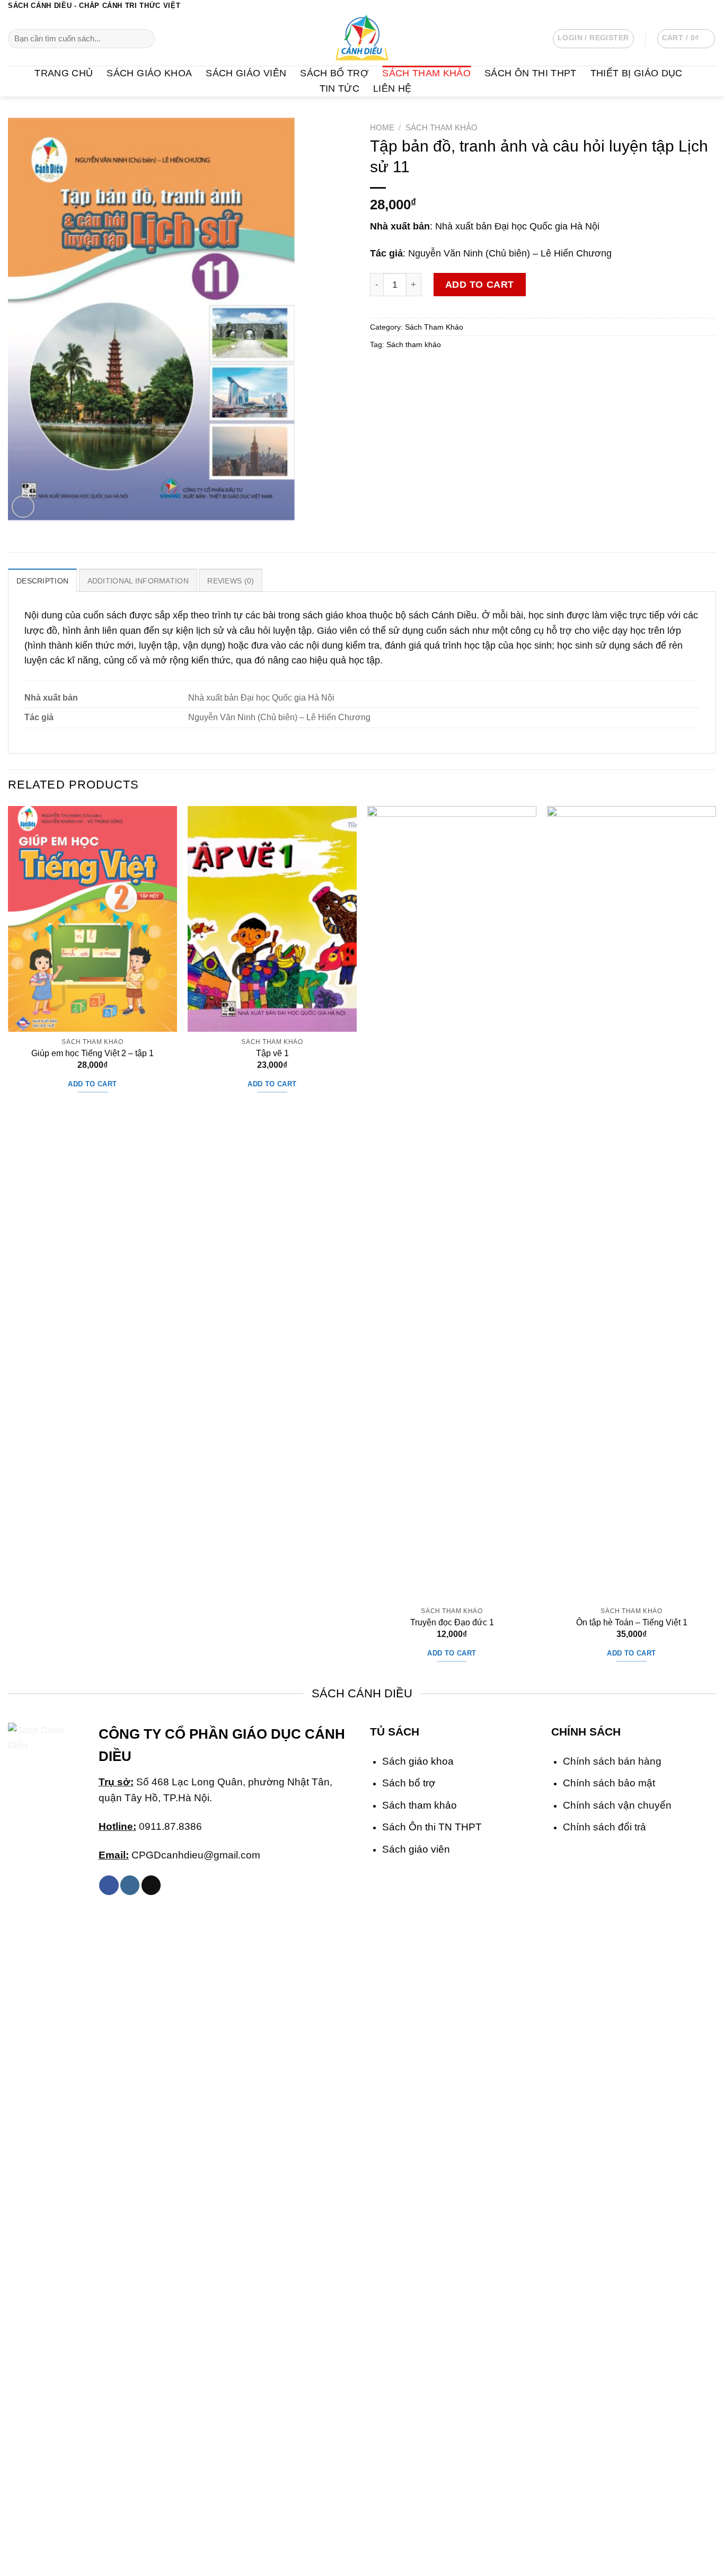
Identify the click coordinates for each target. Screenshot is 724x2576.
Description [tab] (42, 581)
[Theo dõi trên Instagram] (688, 6)
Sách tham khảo (414, 344)
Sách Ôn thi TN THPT (432, 1827)
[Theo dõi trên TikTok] (151, 1885)
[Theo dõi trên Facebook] (677, 6)
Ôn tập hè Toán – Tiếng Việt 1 (632, 1622)
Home (382, 127)
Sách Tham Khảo (426, 73)
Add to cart (480, 285)
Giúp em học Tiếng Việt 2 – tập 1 (92, 1053)
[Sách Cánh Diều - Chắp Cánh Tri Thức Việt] (362, 39)
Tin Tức (339, 88)
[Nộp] (143, 39)
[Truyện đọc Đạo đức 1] (452, 1203)
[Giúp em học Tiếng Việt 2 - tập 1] (92, 919)
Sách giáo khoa (418, 1761)
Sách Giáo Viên (246, 73)
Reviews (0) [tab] (231, 581)
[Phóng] (23, 507)
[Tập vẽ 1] (272, 919)
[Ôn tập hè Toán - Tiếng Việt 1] (632, 1203)
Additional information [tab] (138, 581)
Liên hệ (392, 88)
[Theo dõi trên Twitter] (699, 6)
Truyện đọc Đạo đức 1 (452, 1622)
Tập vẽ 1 (272, 1053)
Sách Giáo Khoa (149, 73)
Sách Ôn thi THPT (531, 73)
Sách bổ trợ (409, 1783)
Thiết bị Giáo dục (637, 73)
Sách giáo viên (416, 1849)
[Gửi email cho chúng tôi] (710, 6)
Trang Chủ (64, 73)
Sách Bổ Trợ (334, 73)
